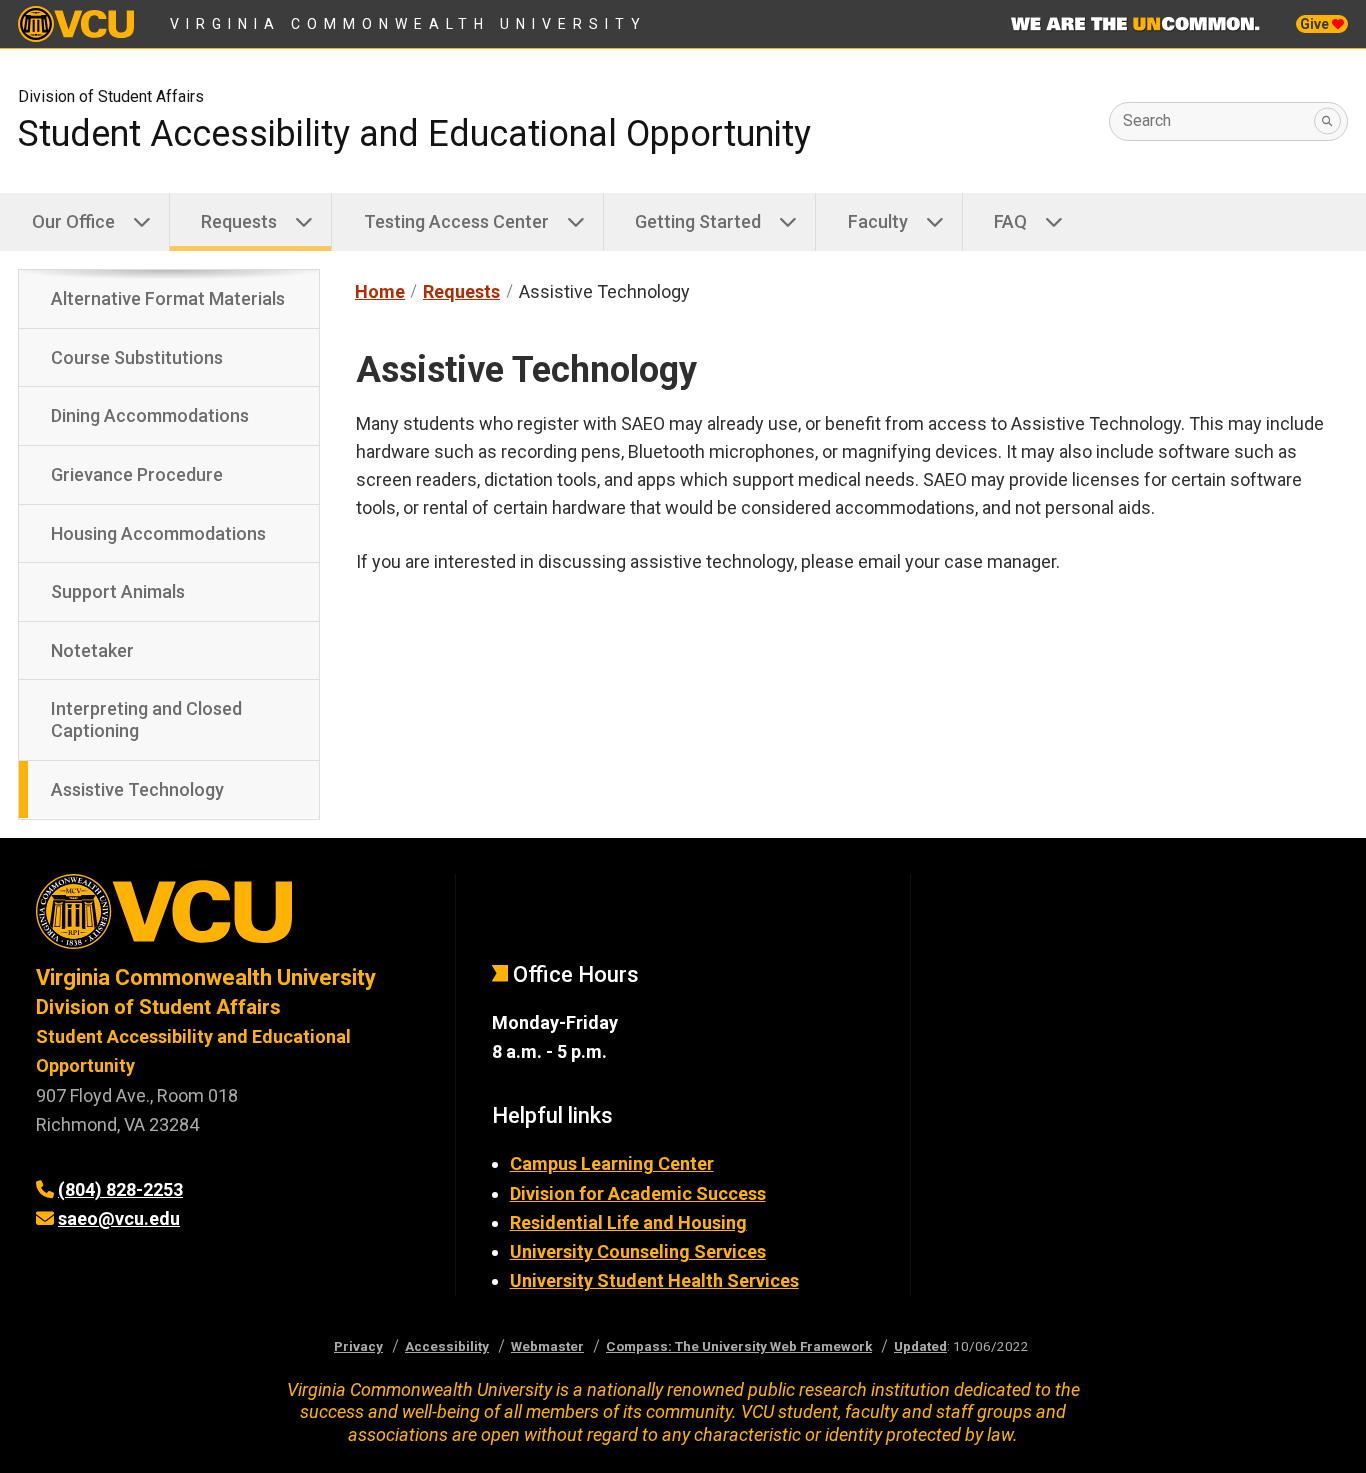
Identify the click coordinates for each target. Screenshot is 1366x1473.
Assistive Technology (137, 789)
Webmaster (547, 1346)
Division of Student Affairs (111, 96)
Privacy (358, 1346)
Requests (239, 221)
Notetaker (92, 650)
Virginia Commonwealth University (408, 24)
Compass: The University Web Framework (739, 1346)
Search (1147, 120)
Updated (920, 1346)
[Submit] (1327, 121)
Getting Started (698, 221)
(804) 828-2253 (120, 1189)
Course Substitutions (137, 357)
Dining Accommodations (150, 415)
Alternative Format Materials (168, 298)
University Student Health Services (654, 1280)
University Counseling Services (638, 1251)
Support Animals (118, 591)
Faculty (878, 221)
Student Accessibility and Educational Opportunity (414, 134)
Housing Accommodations (158, 533)
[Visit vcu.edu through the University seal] (227, 918)
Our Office (73, 221)
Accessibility (447, 1346)
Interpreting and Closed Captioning (146, 719)
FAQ (1010, 221)
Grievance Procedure (137, 474)
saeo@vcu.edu (119, 1218)
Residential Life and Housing (628, 1222)
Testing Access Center (456, 221)
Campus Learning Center (612, 1163)
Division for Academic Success (638, 1193)
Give (1316, 24)
